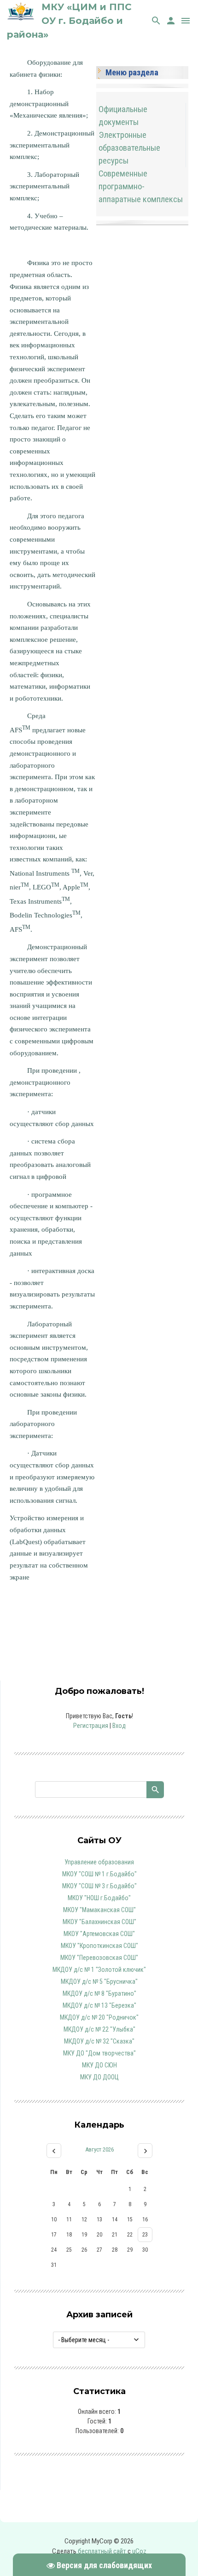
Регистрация (91, 1726)
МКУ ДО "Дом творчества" (99, 2053)
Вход (119, 1726)
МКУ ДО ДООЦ (99, 2077)
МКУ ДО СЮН (99, 2065)
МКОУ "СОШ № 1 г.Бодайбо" (99, 1874)
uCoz (139, 2551)
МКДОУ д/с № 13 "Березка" (99, 2005)
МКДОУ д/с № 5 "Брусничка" (99, 1982)
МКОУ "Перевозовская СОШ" (99, 1958)
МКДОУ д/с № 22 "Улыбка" (99, 2029)
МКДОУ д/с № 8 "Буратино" (99, 1993)
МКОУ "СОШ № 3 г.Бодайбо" (99, 1886)
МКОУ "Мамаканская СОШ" (99, 1910)
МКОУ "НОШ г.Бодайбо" (99, 1898)
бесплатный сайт (102, 2551)
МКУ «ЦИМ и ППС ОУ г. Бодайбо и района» (69, 21)
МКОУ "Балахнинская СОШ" (99, 1922)
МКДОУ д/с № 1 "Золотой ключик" (99, 1970)
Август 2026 (99, 2149)
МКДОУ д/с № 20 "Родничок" (99, 2017)
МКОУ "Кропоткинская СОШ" (99, 1946)
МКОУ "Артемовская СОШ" (99, 1934)
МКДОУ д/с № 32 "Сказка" (99, 2041)
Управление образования (99, 1862)
